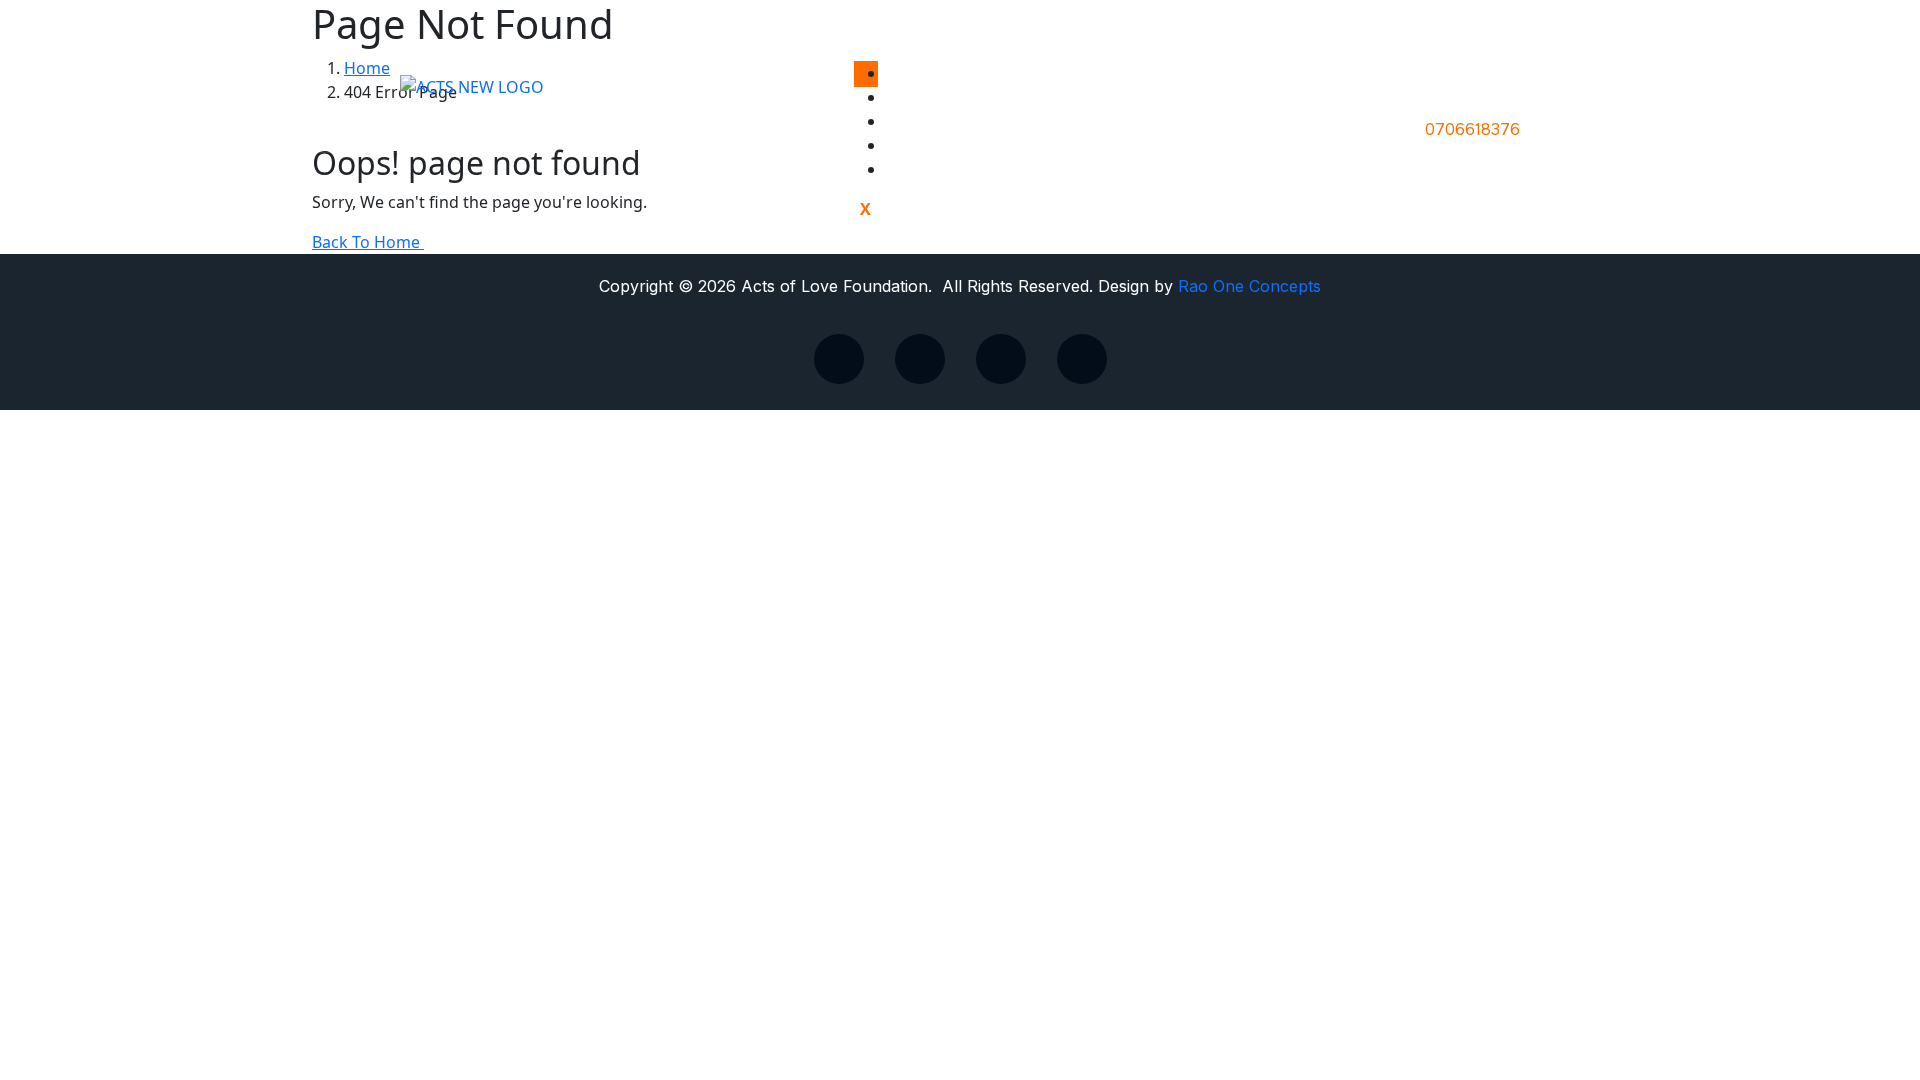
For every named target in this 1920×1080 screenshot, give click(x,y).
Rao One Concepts (1249, 286)
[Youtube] (1001, 359)
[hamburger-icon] (866, 74)
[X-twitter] (920, 359)
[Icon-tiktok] (839, 359)
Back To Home (368, 242)
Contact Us (947, 169)
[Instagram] (1082, 359)
